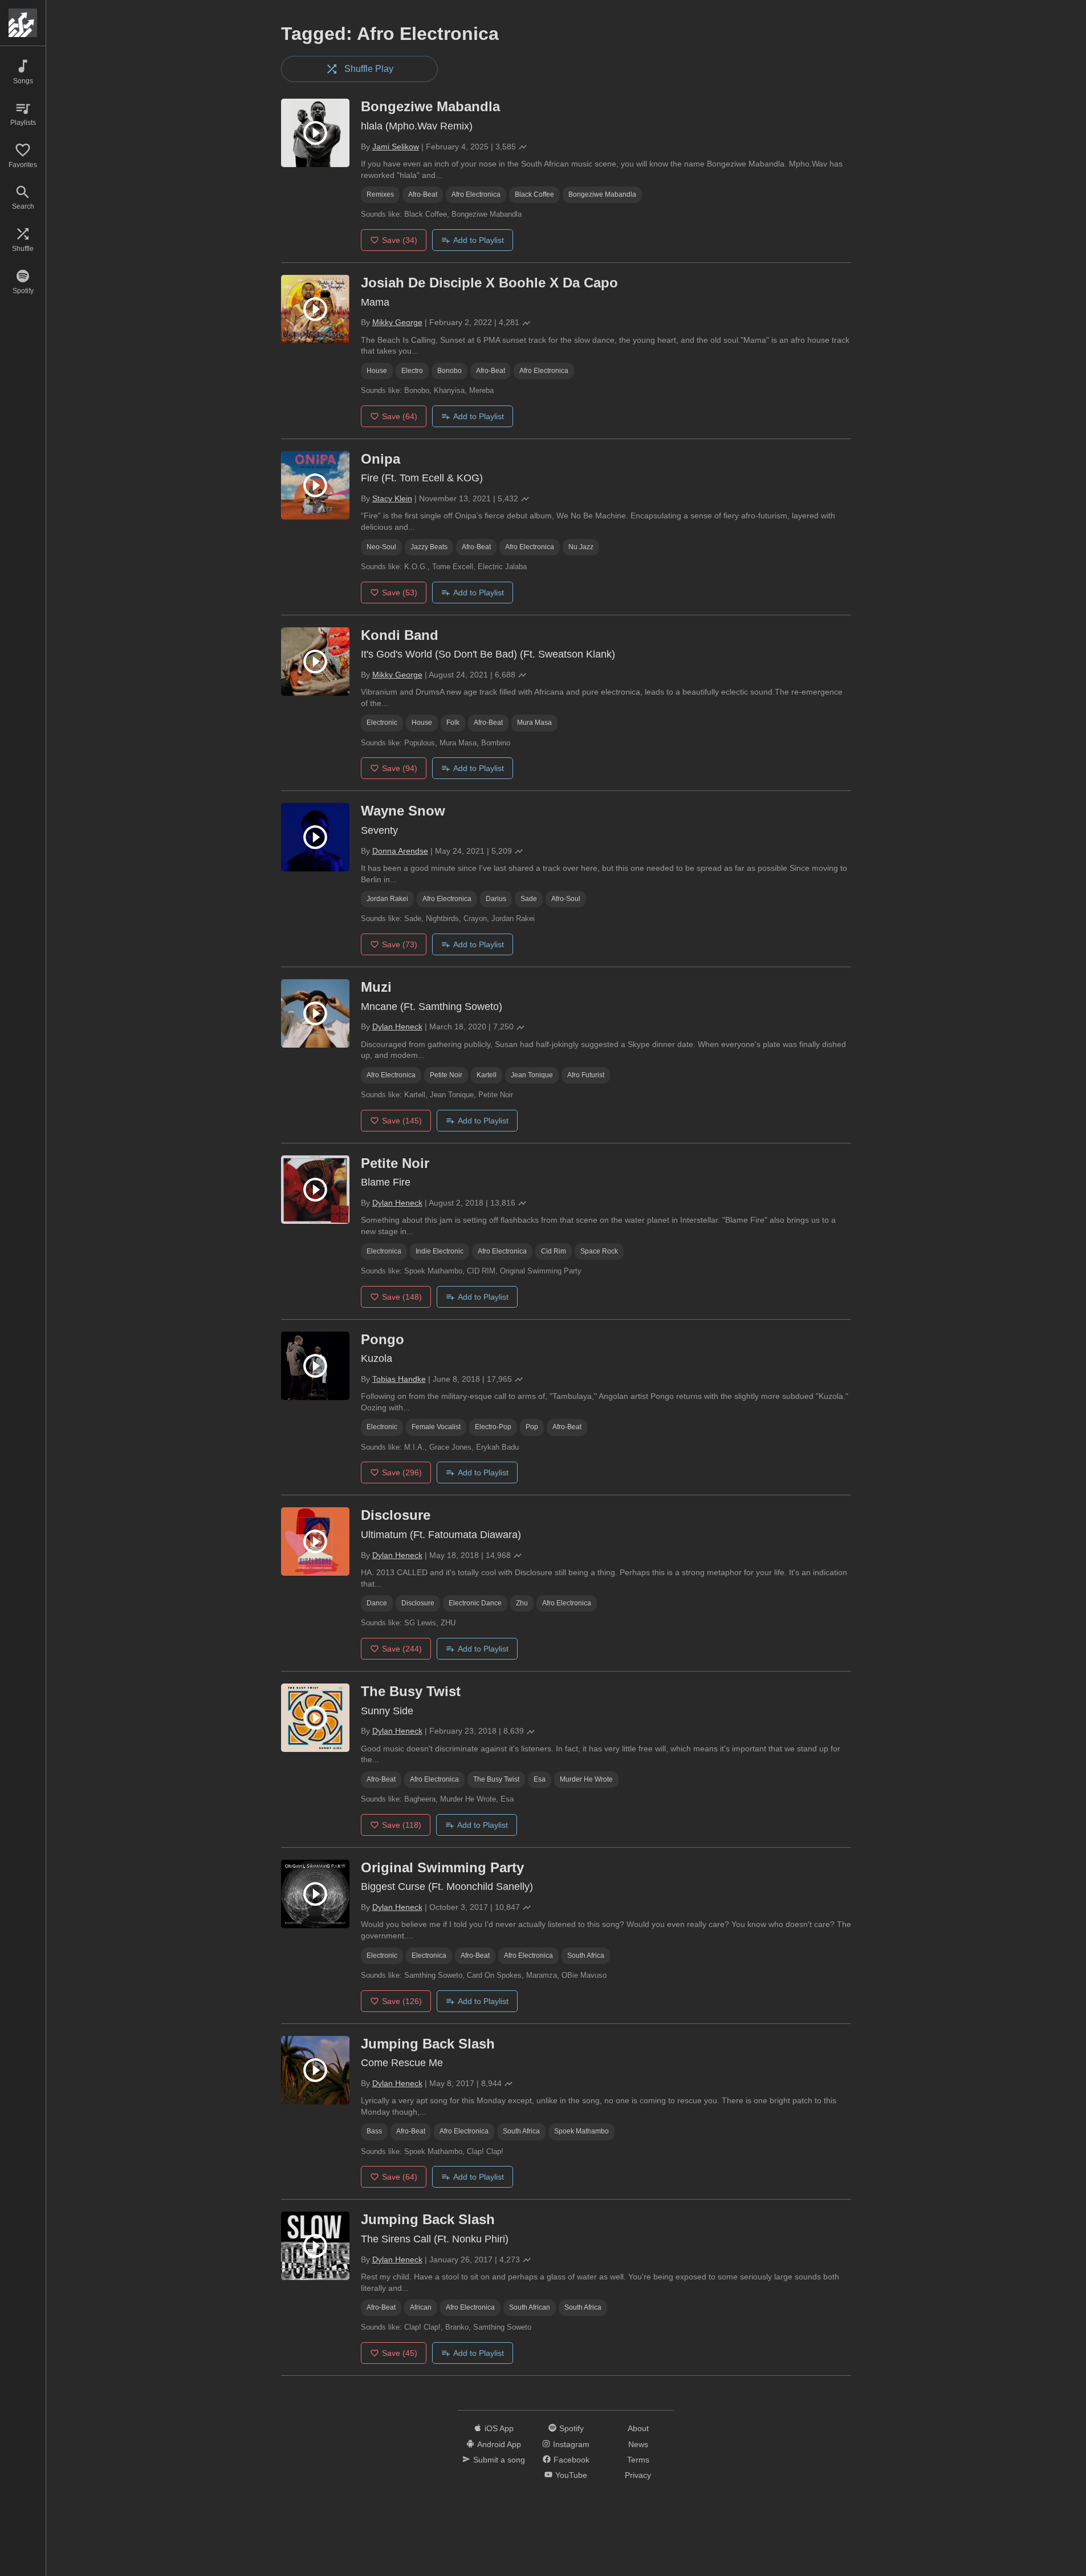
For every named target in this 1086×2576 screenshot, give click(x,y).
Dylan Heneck (397, 1027)
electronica (384, 1251)
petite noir (446, 1075)
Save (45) (400, 2353)
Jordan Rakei (387, 899)
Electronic (382, 723)
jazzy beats (429, 547)
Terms (638, 2460)
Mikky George (397, 322)
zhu (522, 1603)
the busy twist (496, 1779)
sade (529, 899)
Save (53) (400, 593)
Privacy (638, 2475)
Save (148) (402, 1297)
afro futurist (586, 1075)
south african (530, 2307)
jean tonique (532, 1075)
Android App (499, 2444)
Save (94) (400, 768)
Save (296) (402, 1472)
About (638, 2428)
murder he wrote (586, 1779)
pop (532, 1427)
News (638, 2444)
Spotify (572, 2428)
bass (374, 2131)
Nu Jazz (581, 547)
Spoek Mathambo (581, 2131)
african (421, 2307)
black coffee (534, 194)
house (377, 371)
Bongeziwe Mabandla (602, 194)
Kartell (487, 1075)
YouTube (571, 2475)
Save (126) (402, 2001)
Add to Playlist (479, 240)
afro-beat (423, 194)
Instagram (571, 2444)
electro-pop (493, 1427)
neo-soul (381, 547)
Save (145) (402, 1121)
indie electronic (440, 1251)
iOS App (499, 2428)
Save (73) (400, 944)
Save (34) (400, 240)
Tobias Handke (399, 1379)
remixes (380, 194)
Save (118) (402, 1825)
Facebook (572, 2460)
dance (377, 1603)
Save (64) (400, 416)
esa (540, 1779)
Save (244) (402, 1649)
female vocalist (436, 1427)
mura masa (534, 723)
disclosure (418, 1603)
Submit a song (499, 2460)
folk (453, 723)
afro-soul (566, 899)
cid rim (554, 1251)
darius (496, 899)
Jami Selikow (396, 147)
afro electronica (476, 194)
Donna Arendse (400, 851)
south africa (586, 1956)
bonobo (450, 371)
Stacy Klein (392, 498)
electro (412, 371)
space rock (599, 1251)
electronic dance (475, 1603)
